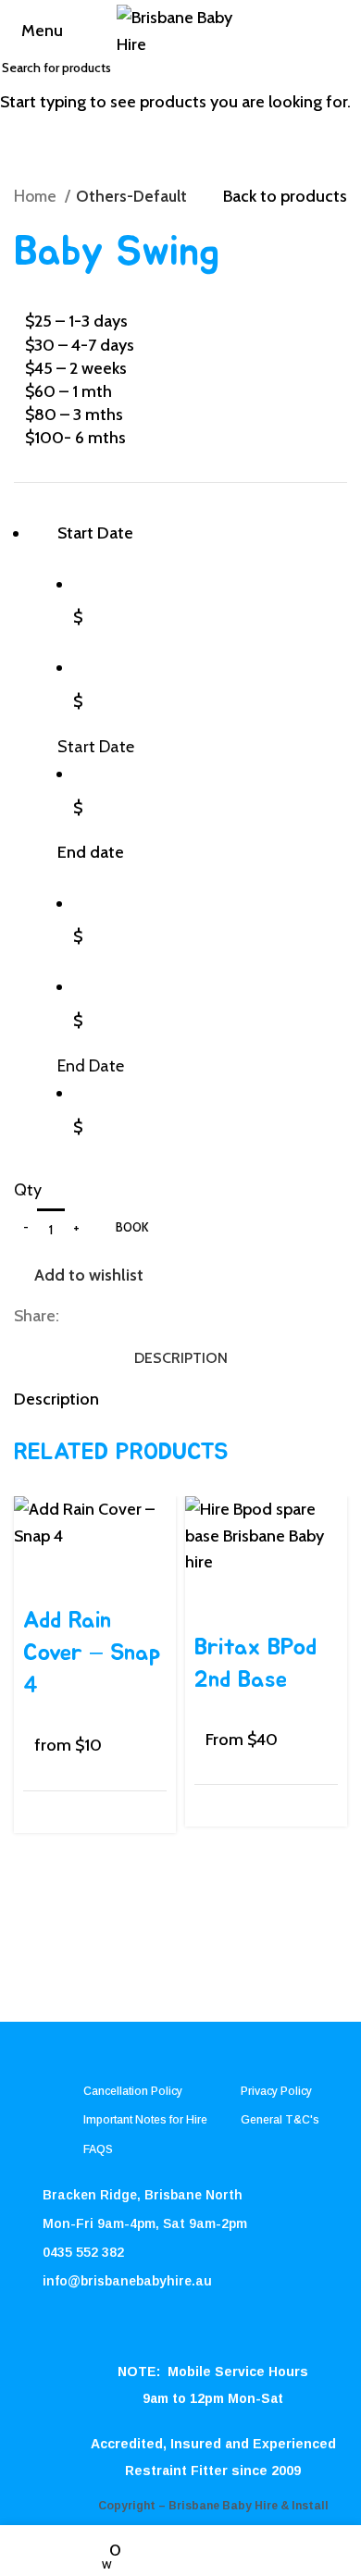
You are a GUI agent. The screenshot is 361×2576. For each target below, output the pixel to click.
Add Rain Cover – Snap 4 (92, 1653)
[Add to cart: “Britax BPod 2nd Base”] (208, 1599)
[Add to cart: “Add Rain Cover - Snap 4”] (37, 1572)
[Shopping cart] (345, 31)
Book (132, 1227)
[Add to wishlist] (87, 1572)
